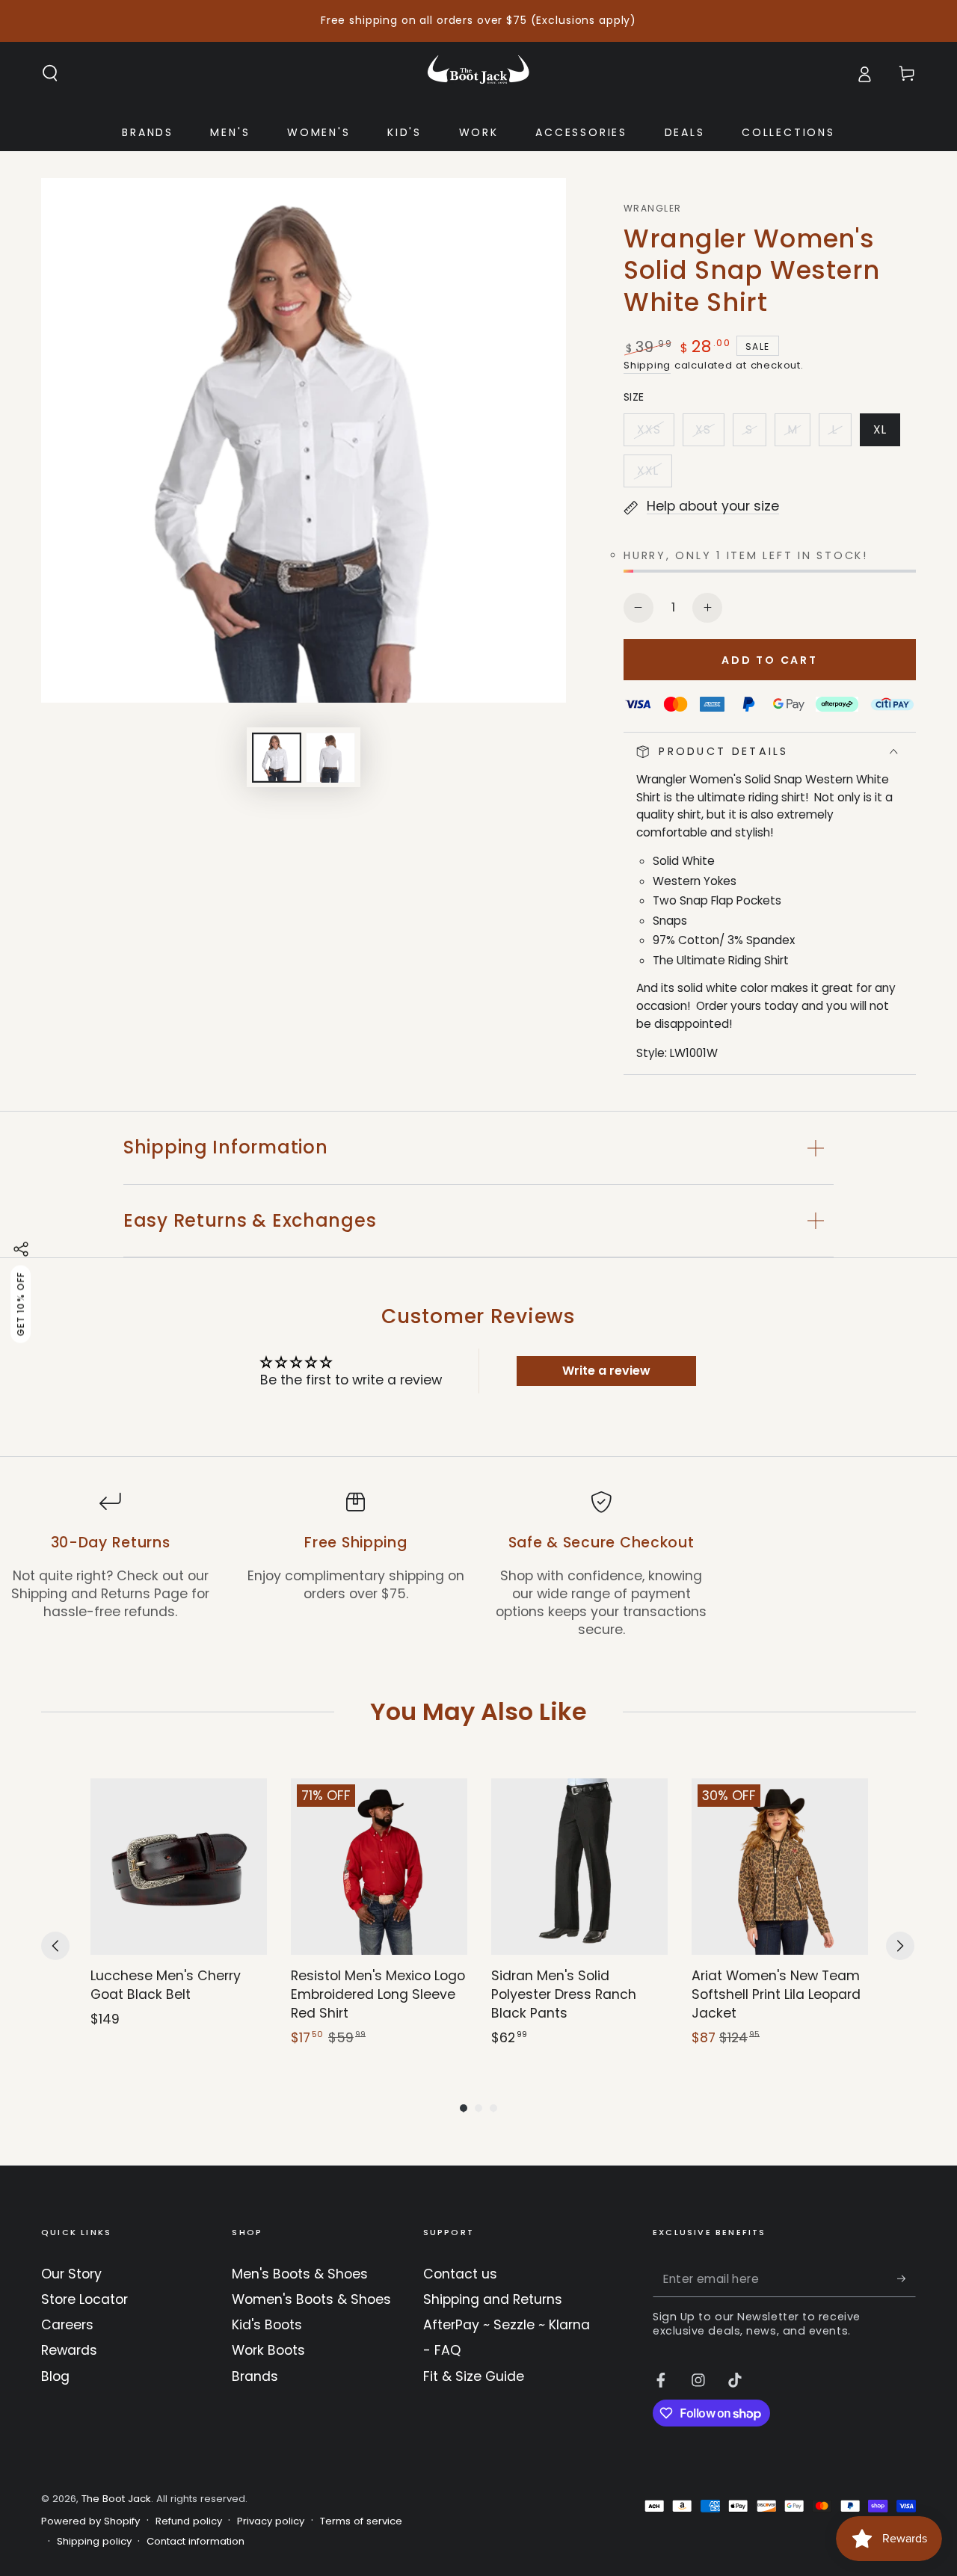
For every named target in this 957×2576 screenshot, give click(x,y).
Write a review (606, 1371)
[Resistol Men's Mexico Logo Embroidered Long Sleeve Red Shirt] (379, 1867)
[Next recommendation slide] (900, 1946)
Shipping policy (94, 2542)
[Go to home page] (478, 73)
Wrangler (652, 209)
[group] (179, 1913)
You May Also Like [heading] (478, 1711)
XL (886, 434)
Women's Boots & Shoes (311, 2299)
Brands (255, 2376)
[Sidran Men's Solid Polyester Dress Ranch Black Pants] (579, 1867)
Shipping (647, 365)
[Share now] (21, 1249)
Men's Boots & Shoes (300, 2274)
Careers (67, 2325)
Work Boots (268, 2350)
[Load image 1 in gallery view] (277, 758)
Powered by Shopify (90, 2521)
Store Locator (84, 2299)
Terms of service (361, 2521)
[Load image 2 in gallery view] (330, 758)
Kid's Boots (267, 2325)
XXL (654, 475)
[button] (50, 73)
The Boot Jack (116, 2499)
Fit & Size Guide (474, 2376)
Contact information (196, 2542)
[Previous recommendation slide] (55, 1946)
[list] (478, 1565)
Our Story (71, 2274)
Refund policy (189, 2521)
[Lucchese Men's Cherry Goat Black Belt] (179, 1867)
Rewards (69, 2350)
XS (710, 434)
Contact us (460, 2274)
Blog (55, 2376)
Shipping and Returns (493, 2299)
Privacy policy (271, 2521)
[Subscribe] (907, 2278)
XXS (655, 434)
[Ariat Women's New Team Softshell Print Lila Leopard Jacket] (780, 1867)
